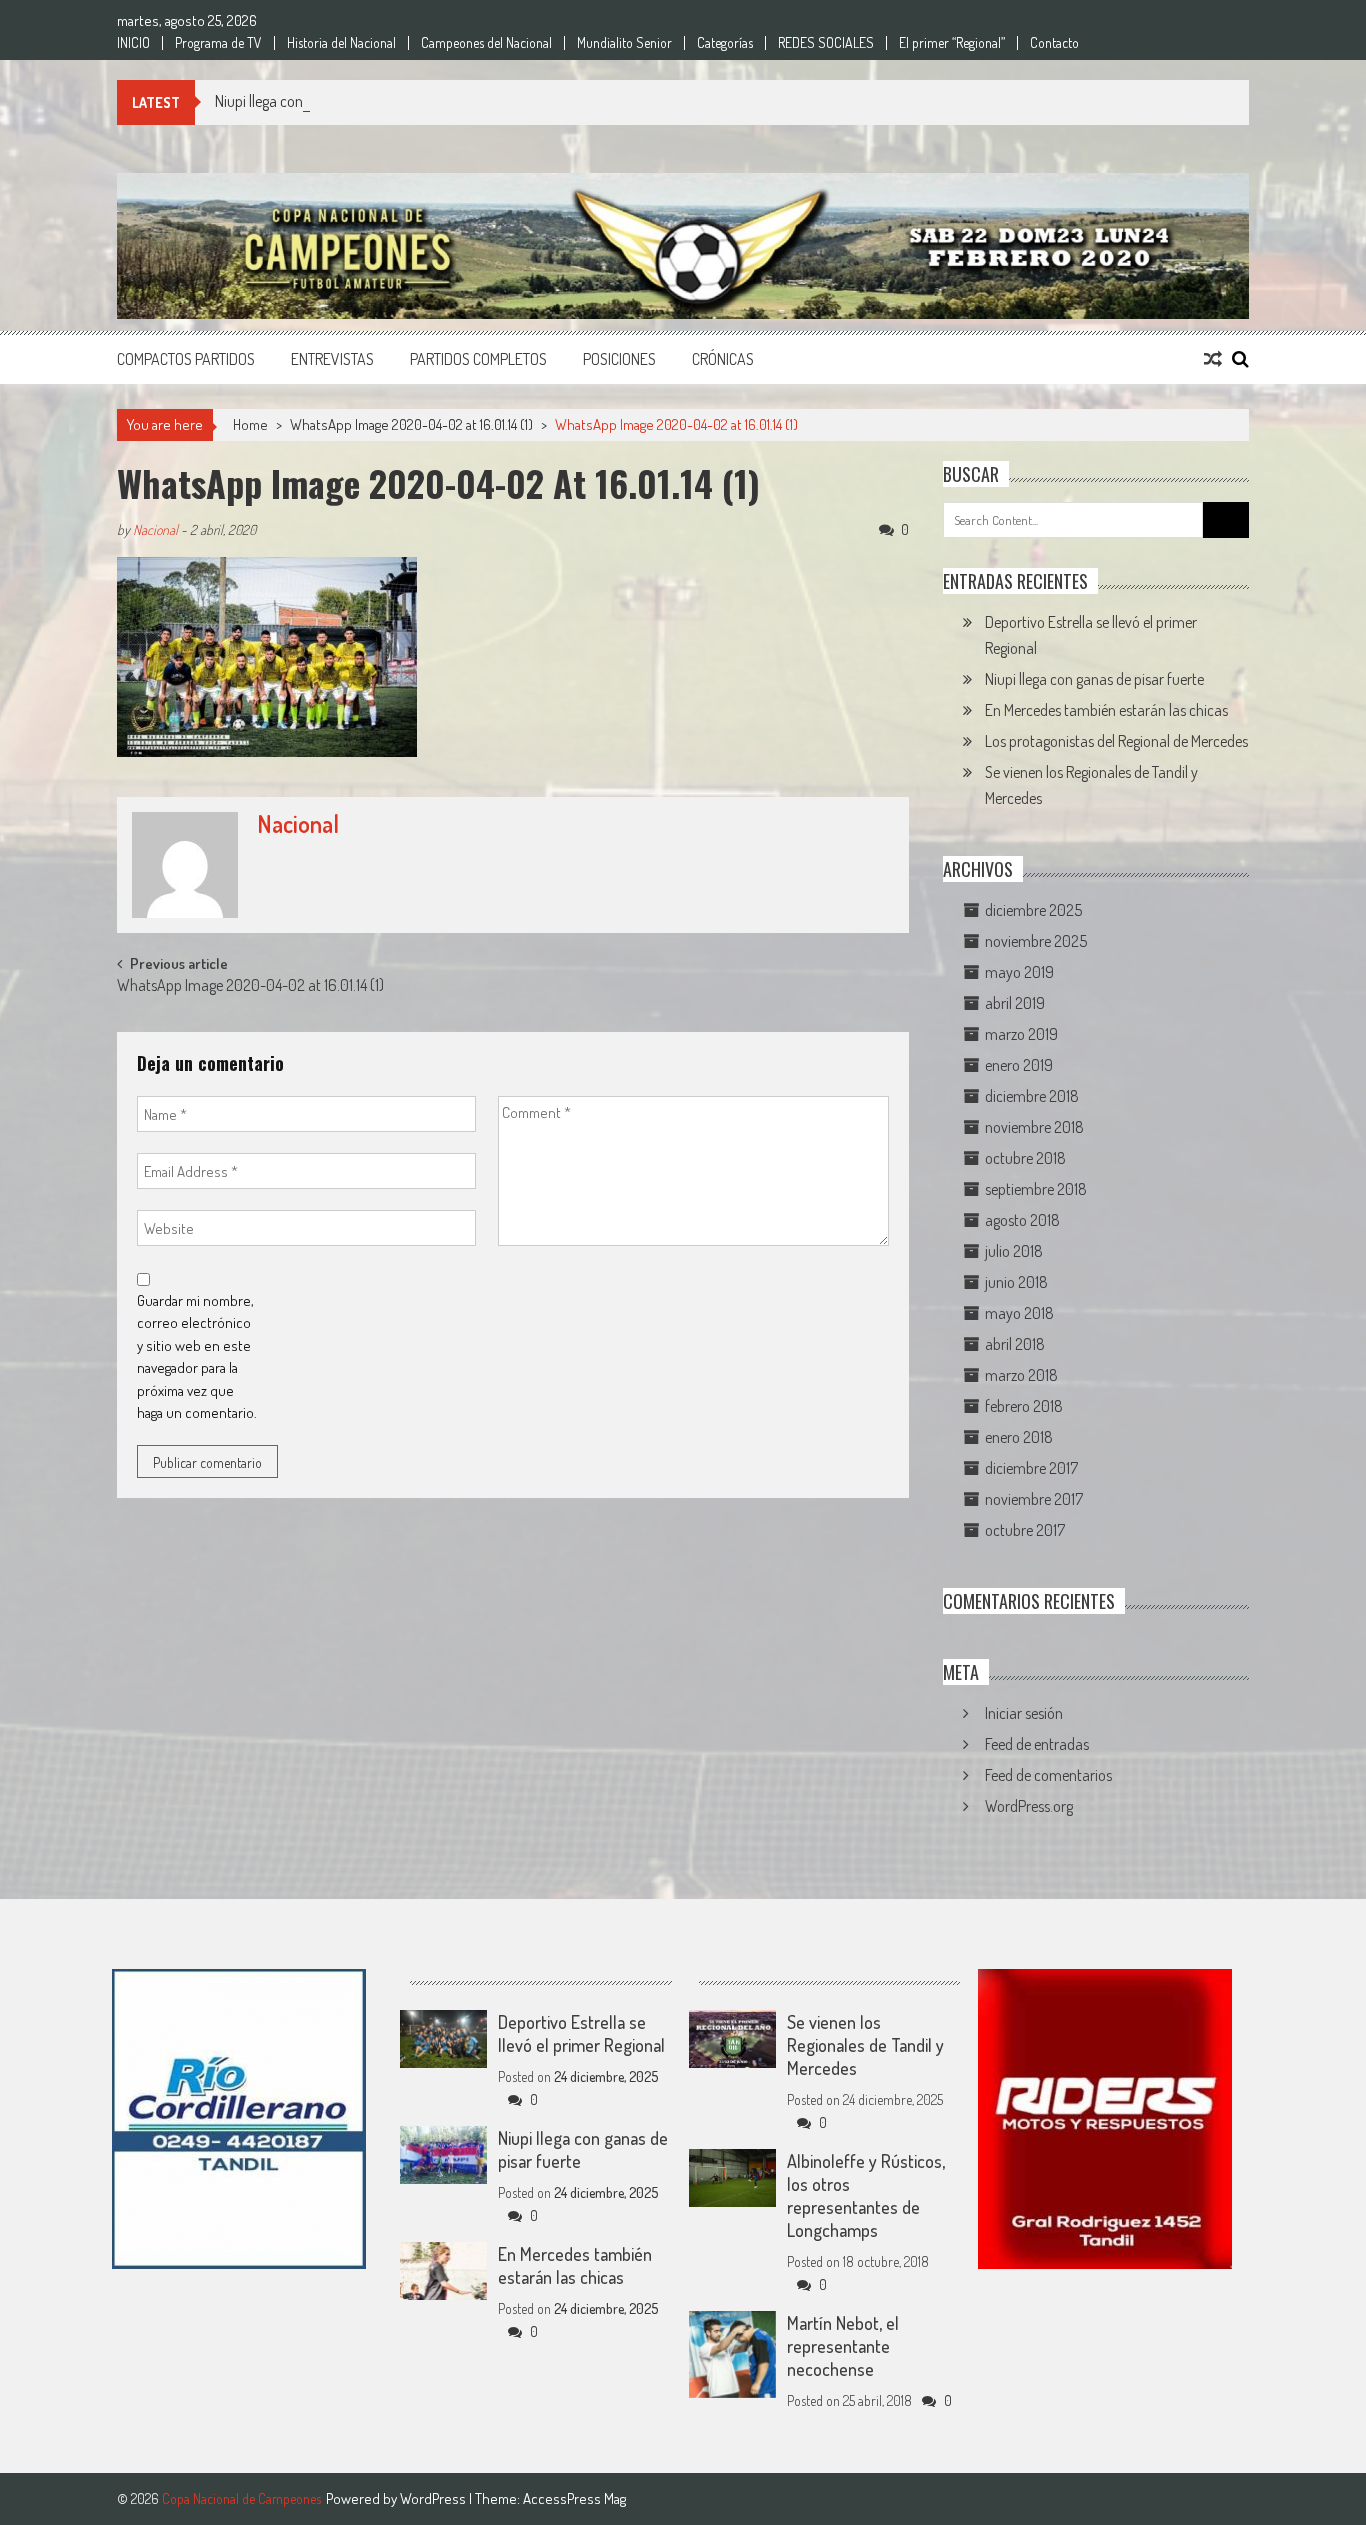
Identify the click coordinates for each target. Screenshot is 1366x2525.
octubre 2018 (1025, 1158)
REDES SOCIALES (826, 43)
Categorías (725, 43)
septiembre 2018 (1036, 1189)
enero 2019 (1019, 1065)
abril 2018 (1015, 1344)
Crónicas (723, 359)
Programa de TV (218, 43)
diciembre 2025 (1033, 910)
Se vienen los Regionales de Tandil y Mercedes (865, 2045)
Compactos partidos (186, 359)
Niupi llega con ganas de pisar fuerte (324, 101)
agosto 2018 (1022, 1220)
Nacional (155, 529)
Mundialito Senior (624, 43)
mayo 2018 (1019, 1313)
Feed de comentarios (1048, 1775)
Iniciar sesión (1024, 1713)
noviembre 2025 (1036, 941)
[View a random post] (1213, 359)
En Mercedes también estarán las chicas (1106, 710)
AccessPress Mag (574, 2498)
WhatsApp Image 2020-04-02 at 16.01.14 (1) (411, 424)
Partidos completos (478, 359)
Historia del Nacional (341, 43)
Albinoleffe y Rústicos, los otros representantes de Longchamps (866, 2195)
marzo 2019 (1021, 1034)
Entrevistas (332, 359)
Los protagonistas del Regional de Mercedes (1116, 741)
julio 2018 (1014, 1251)
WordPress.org (1029, 1806)
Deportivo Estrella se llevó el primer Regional (581, 2033)
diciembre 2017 (1031, 1468)
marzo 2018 (1021, 1375)
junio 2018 (1016, 1282)
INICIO (133, 43)
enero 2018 (1019, 1437)
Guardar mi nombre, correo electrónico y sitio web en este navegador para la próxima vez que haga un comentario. (197, 1357)
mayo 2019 (1019, 972)
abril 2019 (1015, 1003)
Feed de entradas (1037, 1744)
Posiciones (619, 359)
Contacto (1054, 43)
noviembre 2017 (1034, 1499)
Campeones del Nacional (486, 43)
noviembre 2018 (1034, 1127)
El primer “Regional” (952, 43)
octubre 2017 (1025, 1530)
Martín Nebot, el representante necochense (843, 2346)
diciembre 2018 (1032, 1096)
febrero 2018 (1024, 1406)
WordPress (434, 2498)
